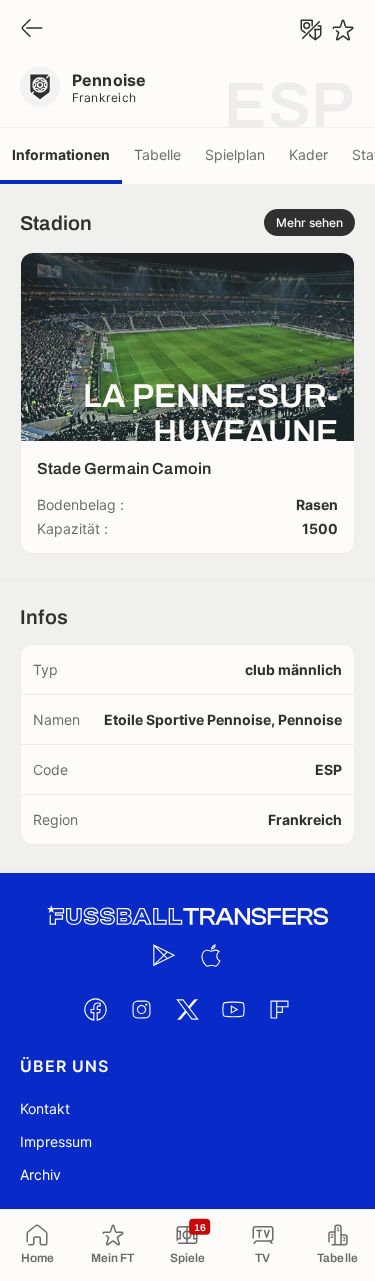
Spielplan (235, 154)
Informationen (61, 154)
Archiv (40, 1174)
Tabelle (157, 154)
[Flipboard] (280, 1009)
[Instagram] (142, 1009)
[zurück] (32, 29)
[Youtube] (234, 1009)
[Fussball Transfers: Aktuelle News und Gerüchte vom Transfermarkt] (188, 916)
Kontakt (45, 1108)
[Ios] (211, 955)
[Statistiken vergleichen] (311, 30)
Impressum (56, 1141)
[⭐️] (343, 30)
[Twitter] (188, 1009)
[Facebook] (96, 1009)
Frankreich (104, 97)
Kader (308, 154)
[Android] (165, 955)
